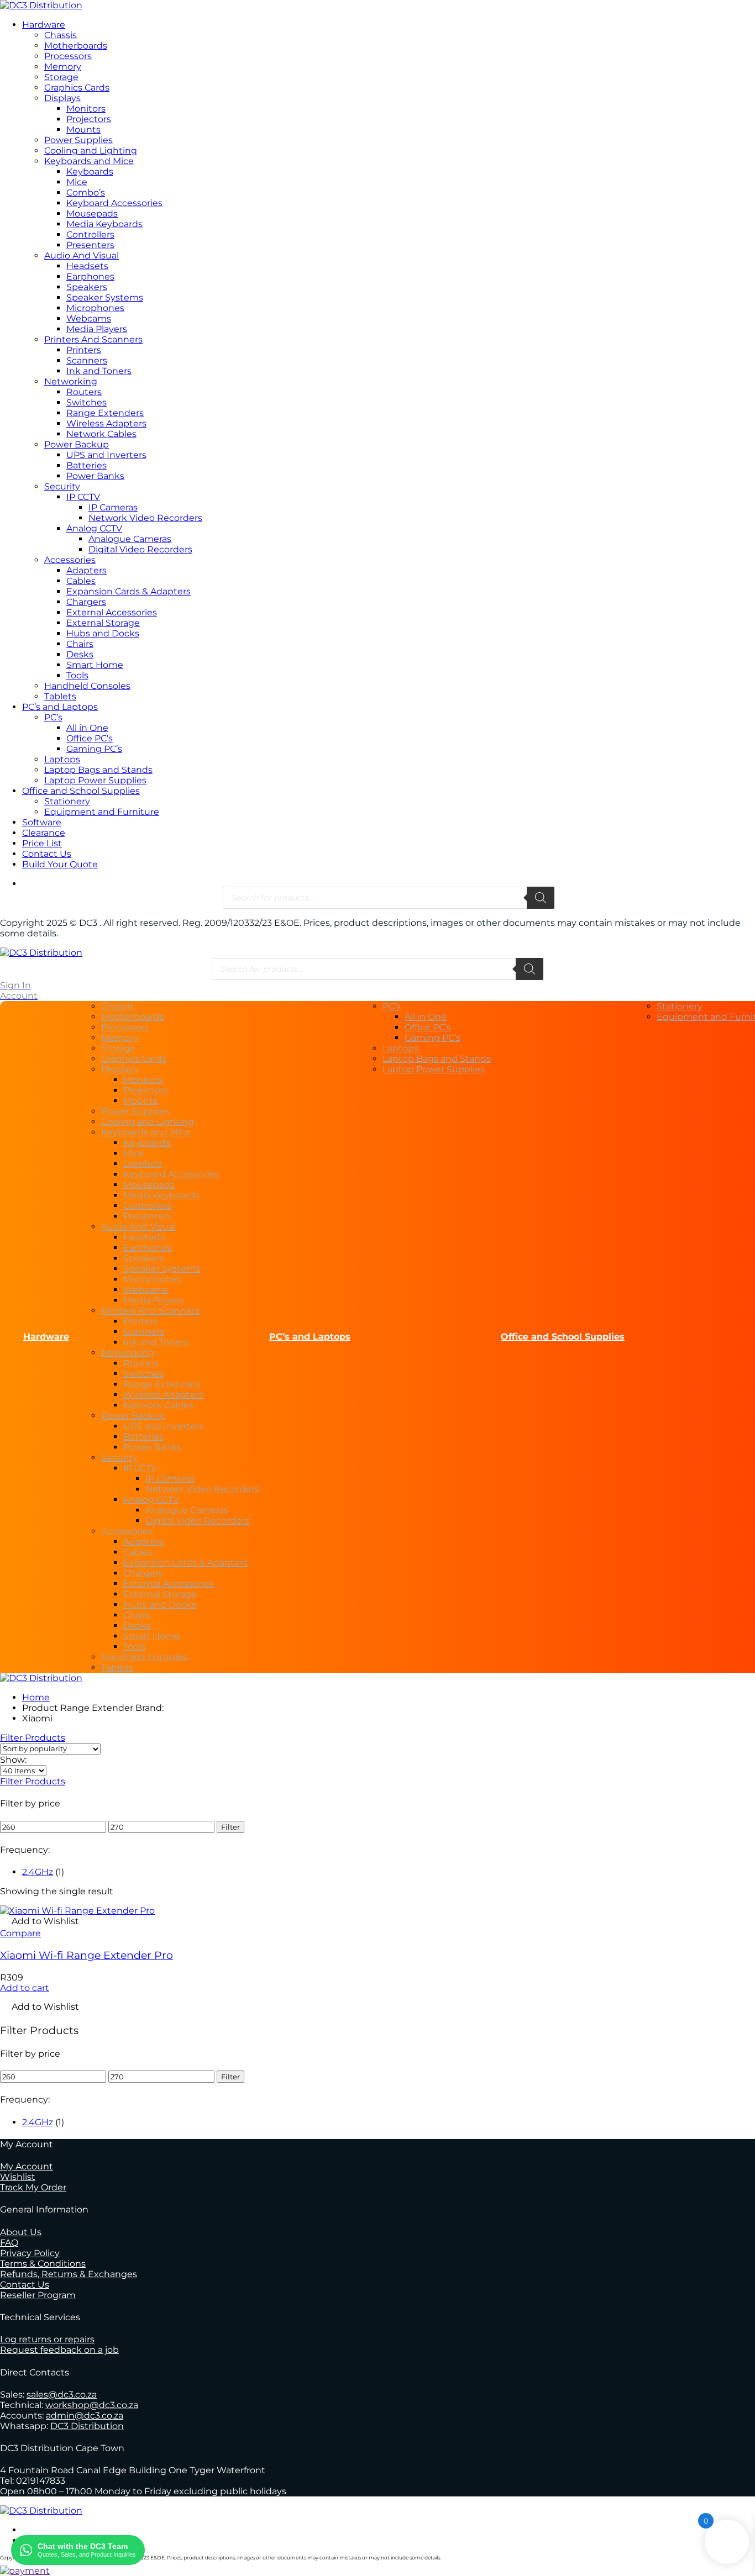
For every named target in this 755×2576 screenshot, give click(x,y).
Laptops (62, 759)
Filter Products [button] (33, 1781)
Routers (84, 392)
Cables (81, 581)
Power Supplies (78, 140)
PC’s (53, 717)
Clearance (44, 833)
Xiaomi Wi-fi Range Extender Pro (86, 1955)
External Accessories (112, 612)
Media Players (97, 329)
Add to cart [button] (25, 1988)
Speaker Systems (105, 297)
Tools (77, 675)
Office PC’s (90, 738)
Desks (80, 654)
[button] (40, 1922)
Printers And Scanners (93, 339)
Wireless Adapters (106, 423)
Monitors (86, 109)
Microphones (95, 308)
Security (62, 486)
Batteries (86, 465)
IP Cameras (113, 507)
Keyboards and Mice (89, 161)
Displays (62, 98)
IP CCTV (83, 497)
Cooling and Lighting (91, 151)
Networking (71, 381)
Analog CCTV (94, 528)
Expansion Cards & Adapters (129, 591)
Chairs (80, 644)
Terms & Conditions (43, 2264)
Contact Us (47, 854)
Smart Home (95, 665)
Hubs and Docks (103, 633)
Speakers (87, 287)
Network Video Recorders (145, 518)
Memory (63, 67)
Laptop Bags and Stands (98, 770)
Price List (42, 843)
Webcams (89, 318)
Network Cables (101, 434)
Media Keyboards (104, 224)
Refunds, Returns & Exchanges (69, 2274)
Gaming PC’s (94, 749)
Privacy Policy (30, 2253)
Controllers (90, 235)
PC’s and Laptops (60, 707)
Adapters (86, 570)
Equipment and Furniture (102, 812)
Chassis (61, 35)
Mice (77, 182)
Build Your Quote (60, 864)
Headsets (87, 266)
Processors (68, 56)
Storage (61, 77)
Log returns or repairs (47, 2339)
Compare (20, 1933)
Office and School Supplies (81, 791)
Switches (86, 402)
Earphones (90, 276)
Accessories (70, 560)
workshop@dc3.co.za (92, 2405)
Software (42, 822)
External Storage (103, 623)
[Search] (541, 898)
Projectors (89, 119)
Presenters (90, 245)
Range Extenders (105, 413)
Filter (230, 1827)
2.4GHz (38, 1872)
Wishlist (18, 2177)
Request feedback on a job (59, 2350)
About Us (21, 2232)
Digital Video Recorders (140, 549)
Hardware (44, 25)
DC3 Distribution (87, 2426)
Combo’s (86, 193)
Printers (84, 350)
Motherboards (76, 46)
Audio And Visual (82, 256)
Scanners (87, 360)
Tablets (60, 696)
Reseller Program (38, 2295)
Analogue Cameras (130, 539)
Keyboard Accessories (114, 203)
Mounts (83, 130)
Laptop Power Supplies (95, 780)
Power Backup (77, 444)
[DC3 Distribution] (41, 5)
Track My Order (33, 2187)
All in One (87, 728)
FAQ (9, 2243)
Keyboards (90, 172)
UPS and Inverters (106, 455)
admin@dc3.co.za (85, 2416)
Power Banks (95, 476)
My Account (27, 2166)
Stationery (67, 801)
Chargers (86, 602)
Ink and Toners (99, 371)
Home (36, 1697)
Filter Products (33, 1738)
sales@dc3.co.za (62, 2395)
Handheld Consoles (87, 686)
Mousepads (92, 214)
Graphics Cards (77, 88)
